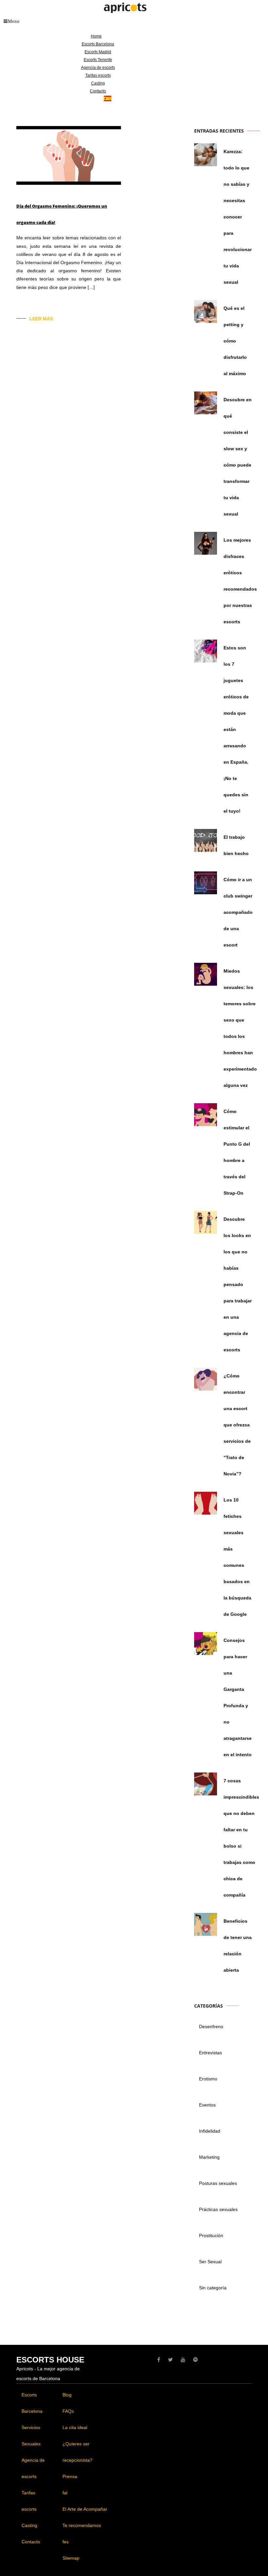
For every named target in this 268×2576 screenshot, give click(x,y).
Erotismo (208, 2079)
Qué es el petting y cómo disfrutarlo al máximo (235, 341)
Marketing (209, 2157)
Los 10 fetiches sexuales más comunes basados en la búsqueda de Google (237, 1557)
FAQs (68, 2411)
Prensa (70, 2476)
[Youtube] (183, 2360)
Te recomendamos (82, 2525)
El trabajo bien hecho (236, 845)
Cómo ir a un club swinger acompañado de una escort (238, 912)
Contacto (98, 91)
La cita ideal (75, 2427)
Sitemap (71, 2558)
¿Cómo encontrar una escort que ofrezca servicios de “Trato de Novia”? (237, 1425)
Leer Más (41, 319)
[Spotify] (195, 2360)
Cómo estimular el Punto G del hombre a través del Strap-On (237, 1152)
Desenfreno (211, 2027)
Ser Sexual (210, 2262)
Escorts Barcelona (98, 44)
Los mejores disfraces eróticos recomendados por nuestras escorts (240, 581)
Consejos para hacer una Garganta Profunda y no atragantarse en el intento (238, 1697)
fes (66, 2542)
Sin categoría (213, 2288)
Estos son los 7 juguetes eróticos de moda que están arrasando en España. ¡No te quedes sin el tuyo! (236, 729)
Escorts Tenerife (98, 60)
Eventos (207, 2105)
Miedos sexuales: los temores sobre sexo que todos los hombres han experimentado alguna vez (240, 1028)
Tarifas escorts (98, 75)
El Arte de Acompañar (85, 2509)
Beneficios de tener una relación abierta (238, 1946)
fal (65, 2493)
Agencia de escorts (98, 68)
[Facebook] (159, 2360)
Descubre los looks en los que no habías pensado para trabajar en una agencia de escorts (238, 1284)
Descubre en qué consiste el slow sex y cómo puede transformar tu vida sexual (238, 457)
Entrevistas (210, 2053)
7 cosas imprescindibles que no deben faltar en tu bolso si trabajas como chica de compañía (241, 1838)
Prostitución (211, 2235)
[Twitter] (170, 2360)
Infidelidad (210, 2131)
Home (96, 36)
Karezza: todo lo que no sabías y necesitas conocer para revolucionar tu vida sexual (238, 217)
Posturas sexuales (218, 2183)
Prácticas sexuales (218, 2209)
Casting (98, 83)
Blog (67, 2395)
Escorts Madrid (98, 52)
